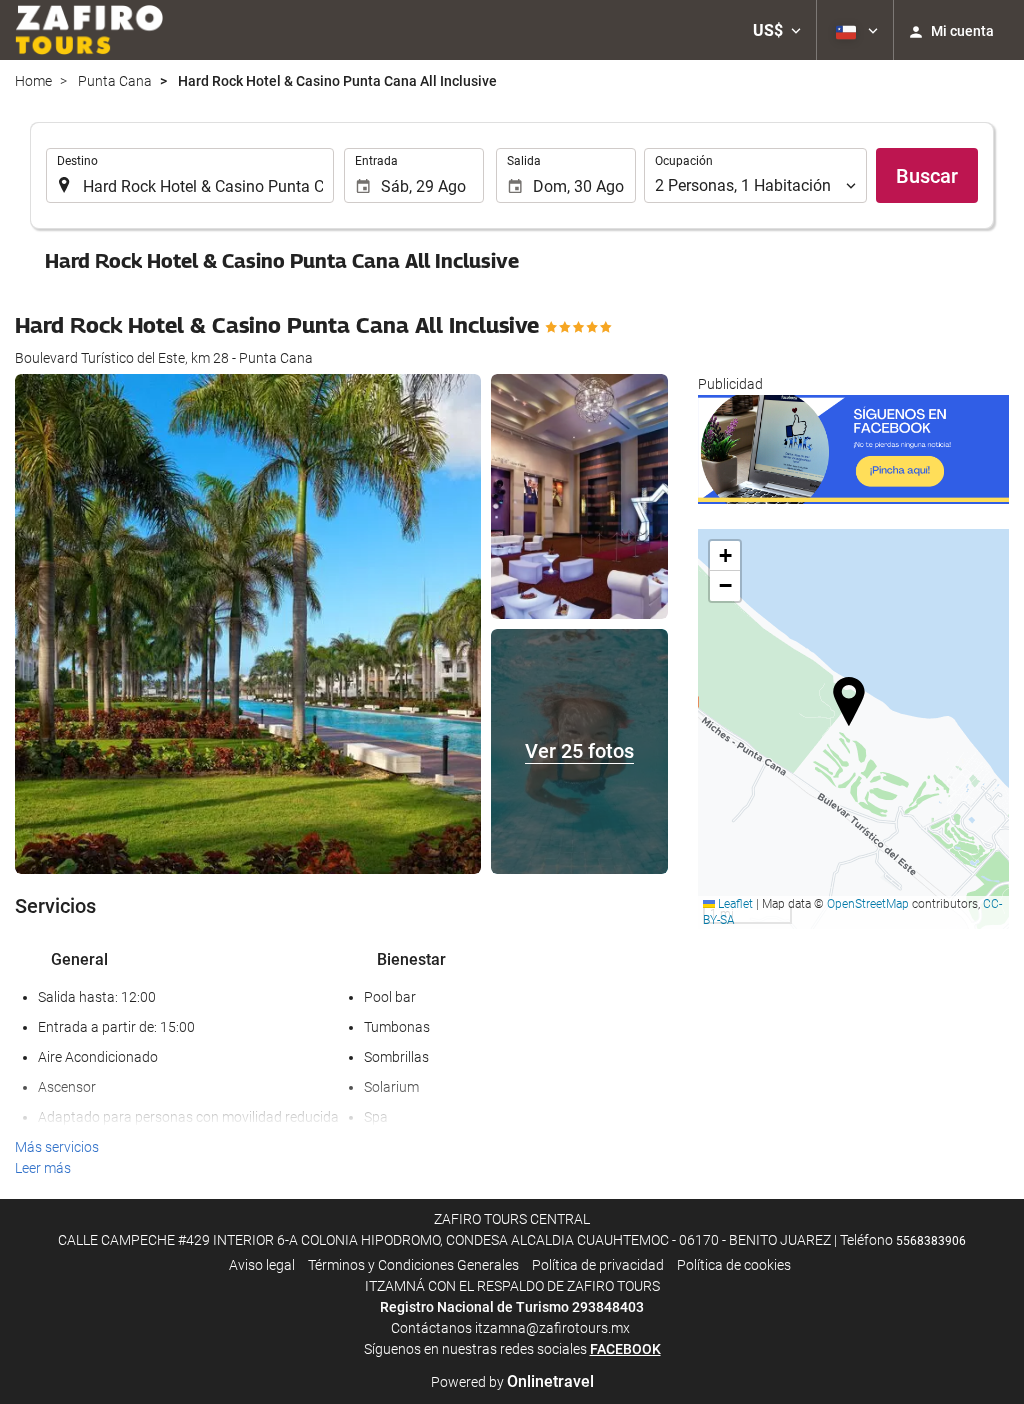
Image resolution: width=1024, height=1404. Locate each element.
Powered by (512, 1382)
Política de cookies (734, 1265)
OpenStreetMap (868, 904)
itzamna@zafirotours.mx (552, 1328)
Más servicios (57, 1147)
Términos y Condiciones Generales (413, 1265)
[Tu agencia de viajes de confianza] (89, 30)
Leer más (43, 1168)
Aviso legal (262, 1265)
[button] (777, 30)
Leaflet (734, 904)
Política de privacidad (598, 1265)
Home (33, 81)
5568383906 (931, 1241)
